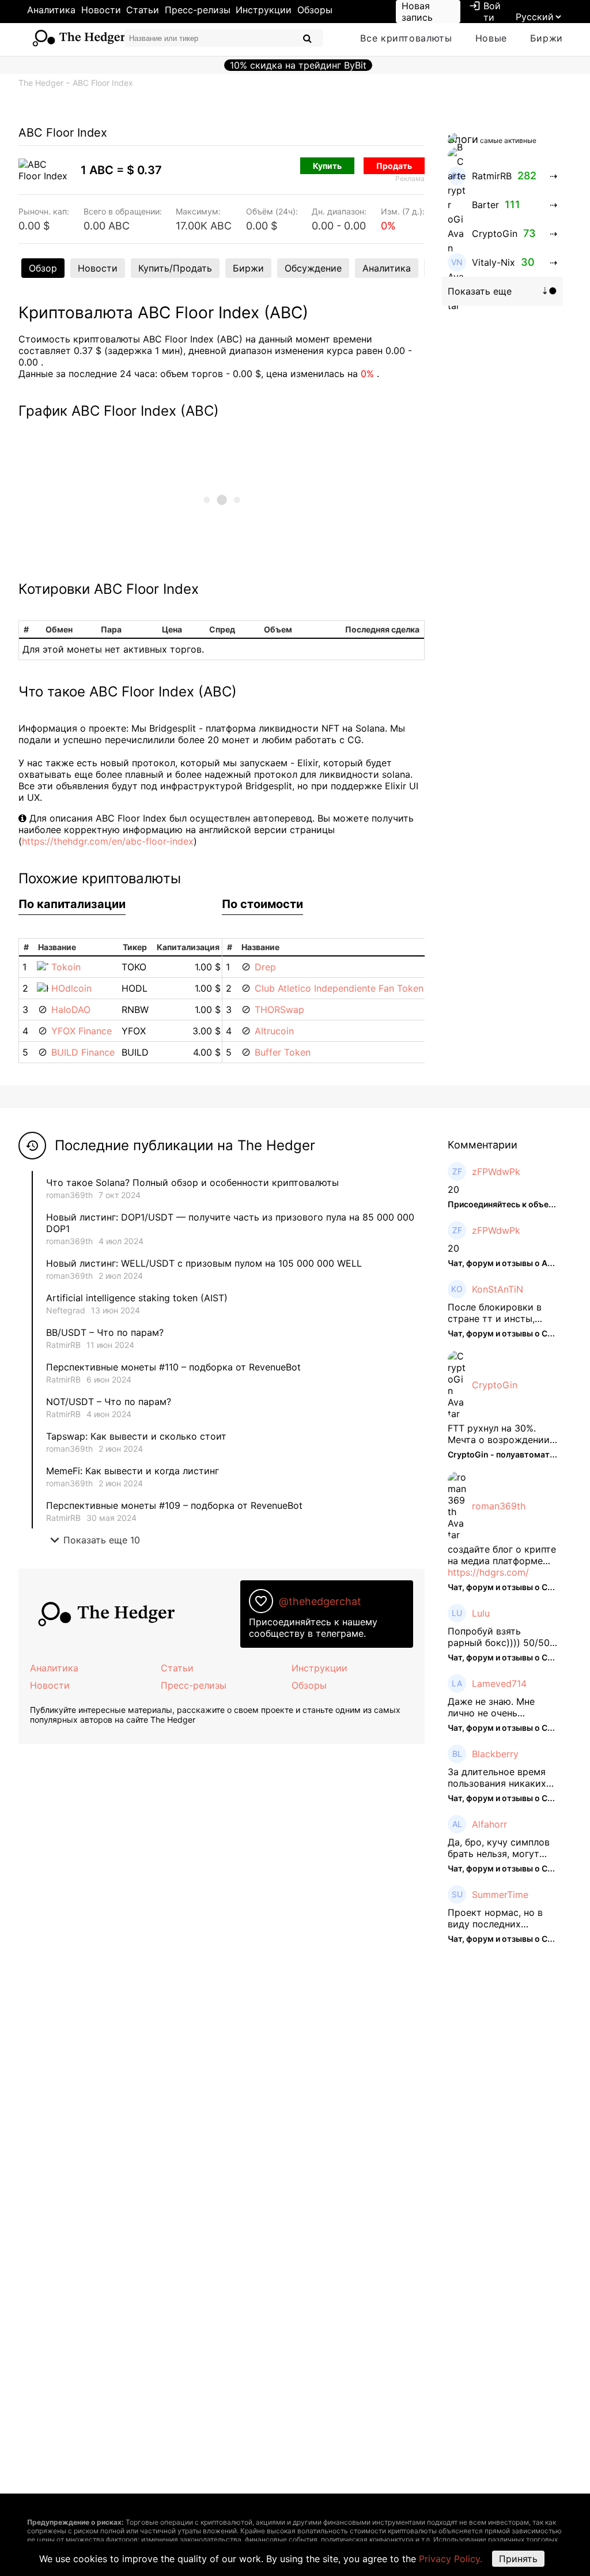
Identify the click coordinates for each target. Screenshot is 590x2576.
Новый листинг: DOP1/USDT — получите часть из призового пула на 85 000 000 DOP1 (230, 1223)
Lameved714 (499, 1684)
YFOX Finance (82, 1031)
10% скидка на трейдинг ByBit (298, 65)
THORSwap (279, 1010)
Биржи (546, 38)
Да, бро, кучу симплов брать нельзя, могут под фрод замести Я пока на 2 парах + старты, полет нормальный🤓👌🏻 (499, 1848)
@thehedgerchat (320, 1601)
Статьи (143, 10)
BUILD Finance (83, 1052)
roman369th (69, 1195)
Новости (101, 10)
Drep (265, 967)
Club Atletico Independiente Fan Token (339, 988)
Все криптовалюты (406, 38)
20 (453, 1189)
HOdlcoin (71, 988)
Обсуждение (313, 268)
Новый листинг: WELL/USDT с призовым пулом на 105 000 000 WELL (204, 1263)
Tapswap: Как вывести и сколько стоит (136, 1436)
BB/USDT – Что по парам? (105, 1332)
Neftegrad (66, 1310)
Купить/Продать (175, 268)
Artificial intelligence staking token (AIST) (137, 1298)
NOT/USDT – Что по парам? (110, 1402)
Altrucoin (274, 1031)
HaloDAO (71, 1010)
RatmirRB (63, 1345)
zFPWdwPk (496, 1172)
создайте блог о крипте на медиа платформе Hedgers (502, 1555)
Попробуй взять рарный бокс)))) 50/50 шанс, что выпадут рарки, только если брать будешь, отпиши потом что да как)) (499, 1637)
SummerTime (500, 1895)
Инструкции (264, 10)
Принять (518, 2559)
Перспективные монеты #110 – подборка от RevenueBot (173, 1367)
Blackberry (495, 1754)
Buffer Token (283, 1052)
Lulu (481, 1613)
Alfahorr (489, 1824)
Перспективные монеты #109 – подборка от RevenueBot (174, 1505)
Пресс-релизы (198, 10)
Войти (485, 12)
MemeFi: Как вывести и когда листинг (133, 1471)
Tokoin (66, 967)
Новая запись (417, 12)
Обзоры (315, 10)
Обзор (43, 268)
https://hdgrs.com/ (488, 1572)
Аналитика (51, 10)
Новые (491, 38)
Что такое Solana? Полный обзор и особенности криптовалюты (192, 1182)
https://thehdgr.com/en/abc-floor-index (108, 841)
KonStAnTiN (498, 1289)
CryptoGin (495, 1385)
